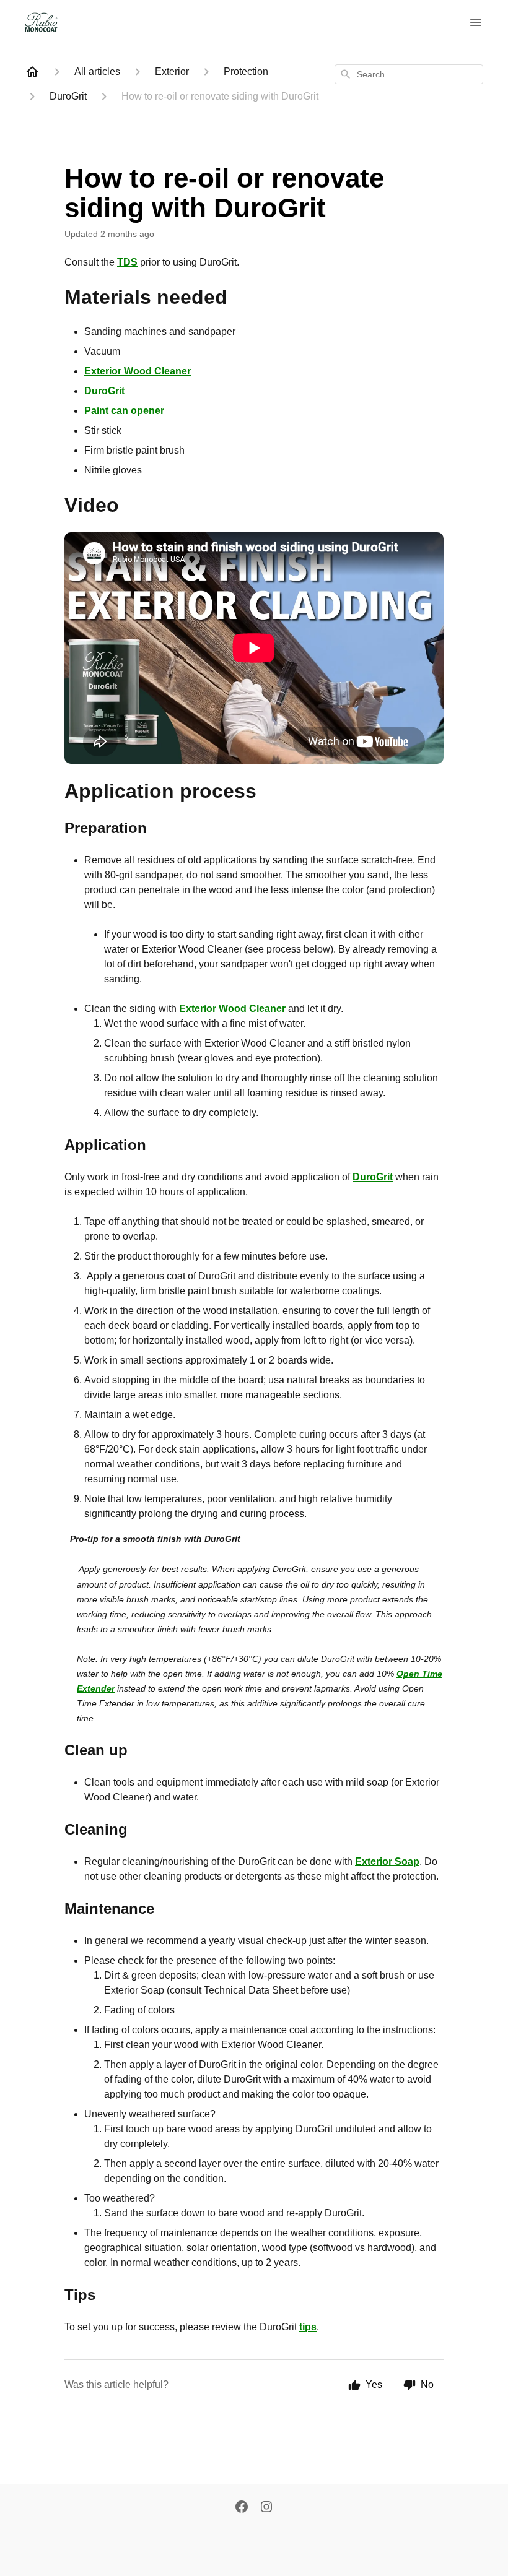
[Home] (32, 72)
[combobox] (409, 74)
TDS (127, 262)
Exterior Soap (387, 1861)
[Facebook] (242, 2508)
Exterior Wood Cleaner (138, 371)
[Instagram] (266, 2508)
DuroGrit (104, 391)
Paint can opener (124, 411)
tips (308, 2327)
